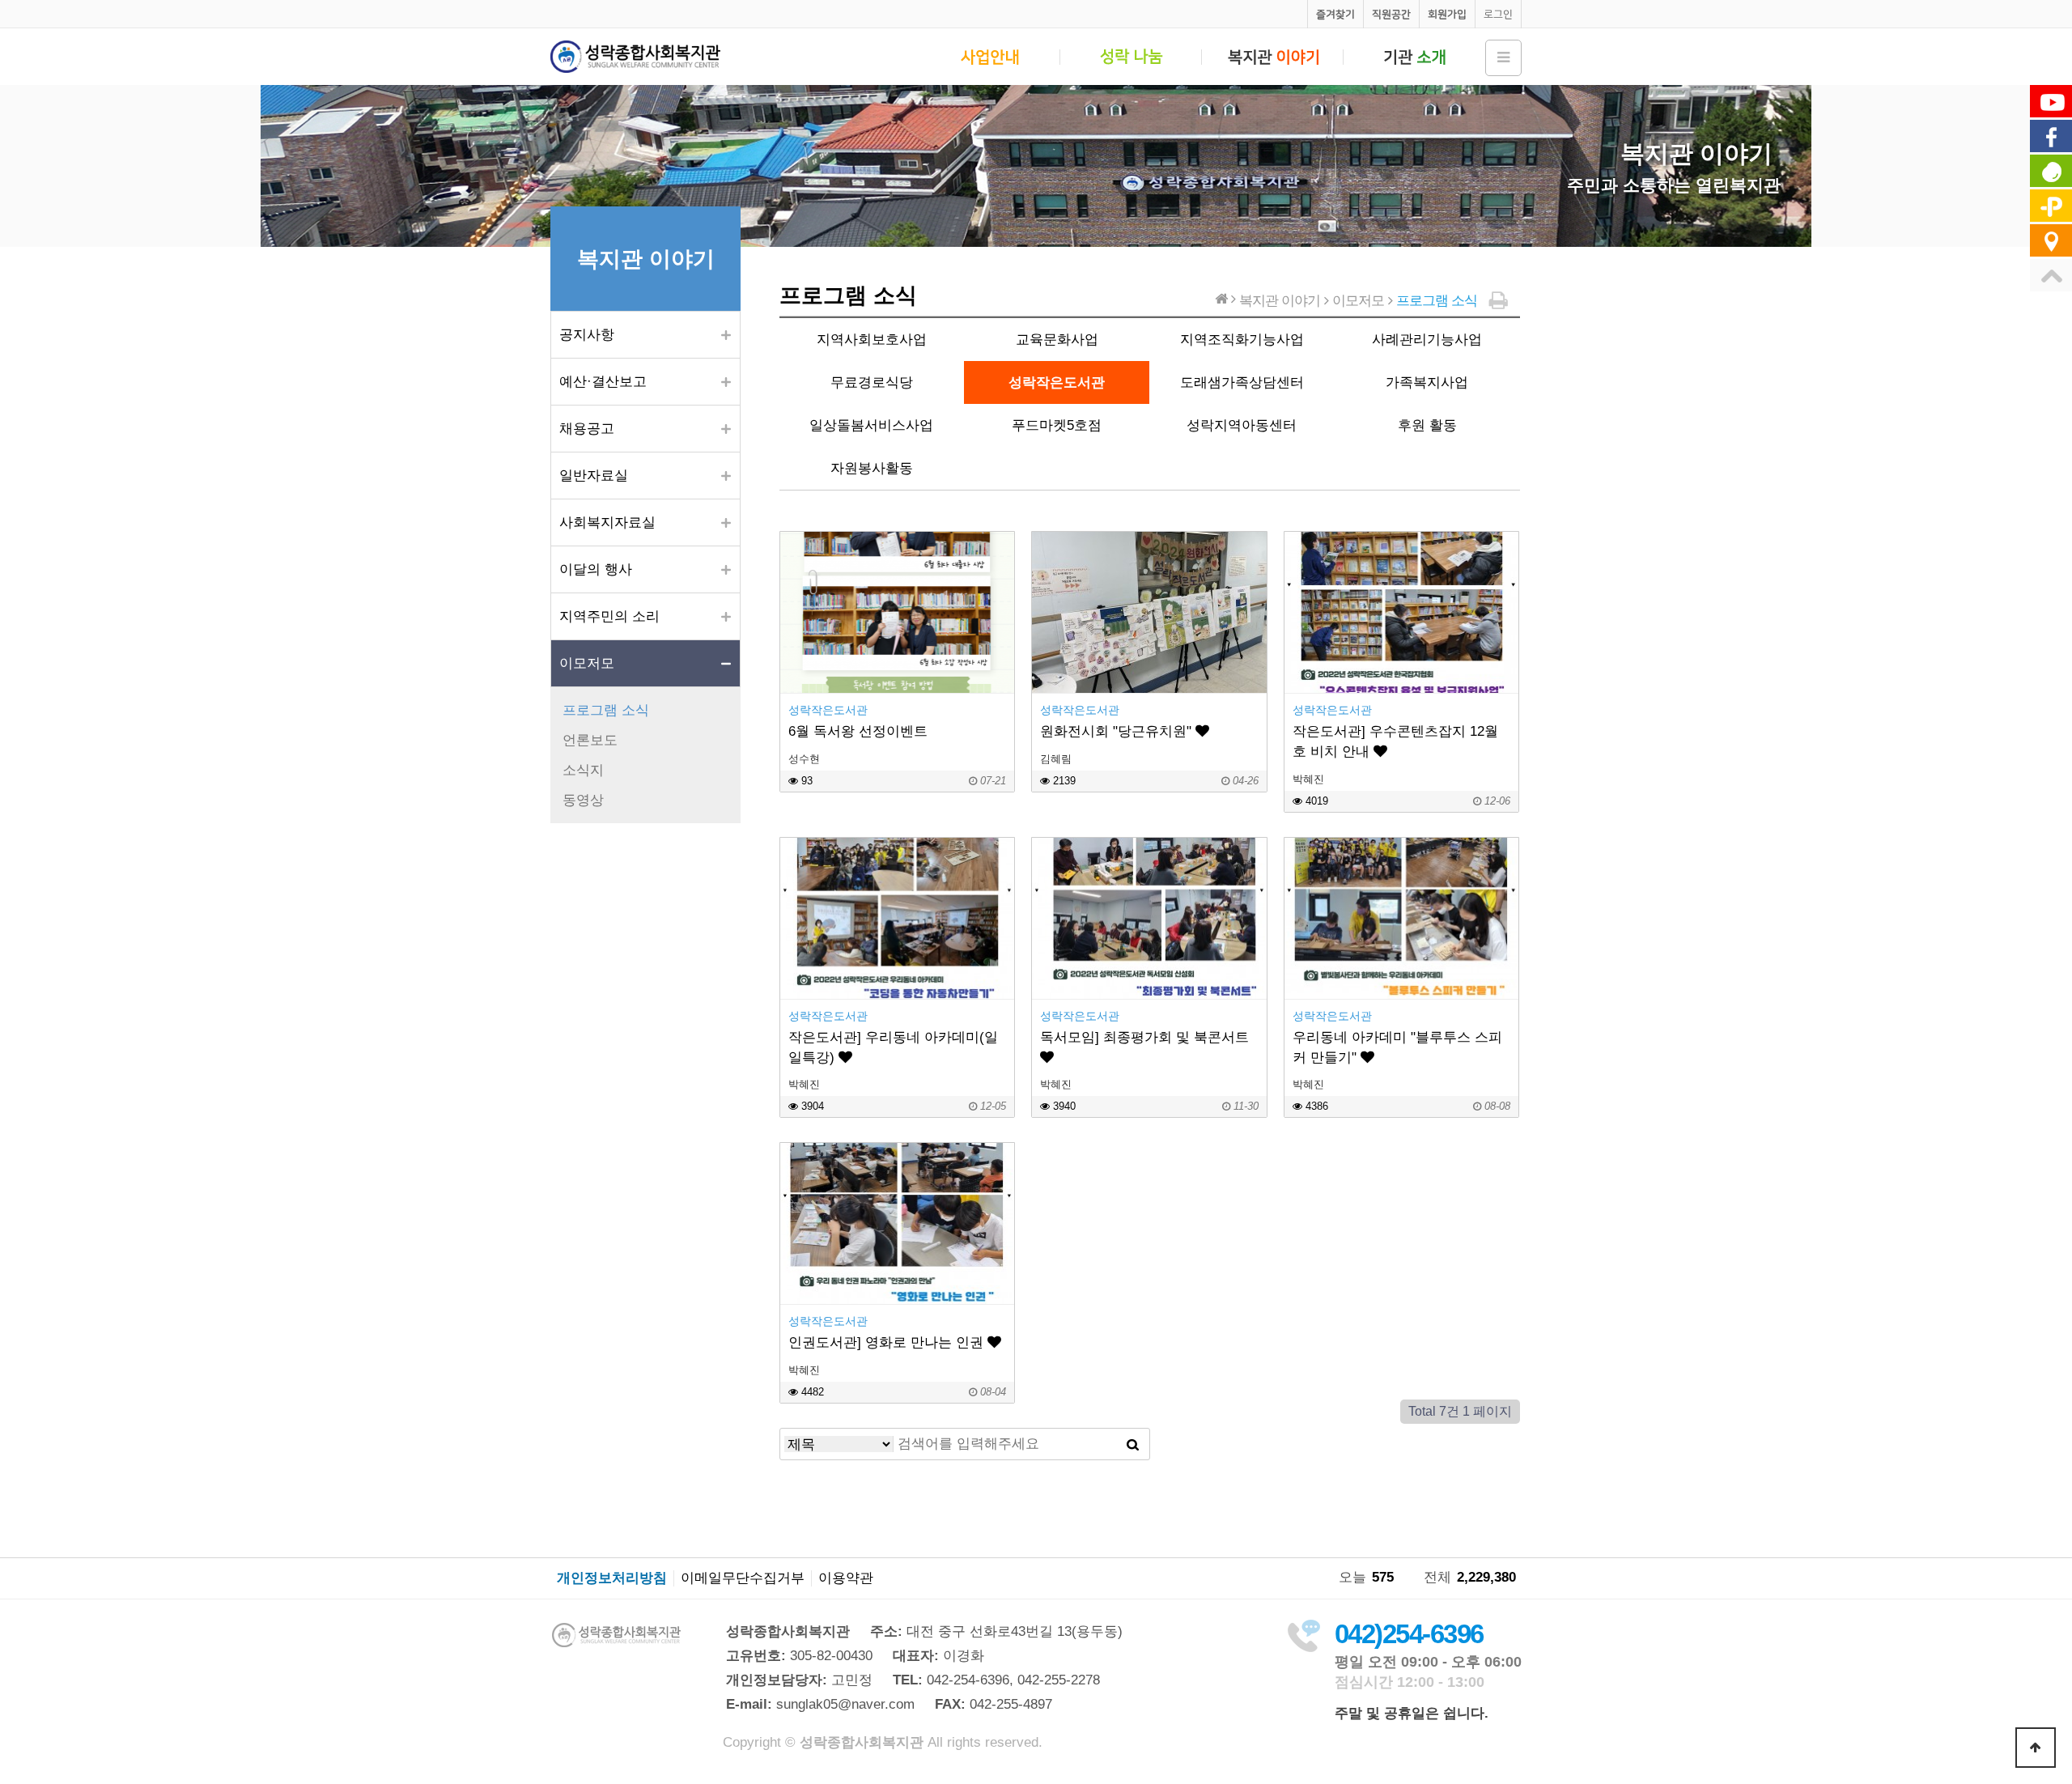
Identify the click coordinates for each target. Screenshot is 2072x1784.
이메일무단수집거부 (743, 1578)
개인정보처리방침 (612, 1578)
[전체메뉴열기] (1503, 58)
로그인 (1498, 14)
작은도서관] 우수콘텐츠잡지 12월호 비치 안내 (1395, 741)
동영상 (583, 800)
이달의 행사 (596, 569)
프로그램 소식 (606, 710)
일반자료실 (594, 476)
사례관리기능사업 (1427, 340)
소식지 (583, 770)
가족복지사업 (1427, 382)
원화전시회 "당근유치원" (1118, 731)
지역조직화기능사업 (1242, 340)
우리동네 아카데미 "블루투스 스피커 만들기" (1397, 1047)
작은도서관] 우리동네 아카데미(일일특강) (893, 1047)
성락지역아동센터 (1242, 425)
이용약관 (846, 1578)
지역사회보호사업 (872, 340)
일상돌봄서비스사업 (871, 425)
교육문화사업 (1057, 340)
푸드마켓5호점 (1057, 425)
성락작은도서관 (1057, 382)
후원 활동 (1427, 425)
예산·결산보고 (603, 382)
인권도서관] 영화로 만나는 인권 (888, 1342)
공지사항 (587, 335)
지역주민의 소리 (609, 616)
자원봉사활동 (872, 468)
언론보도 (590, 740)
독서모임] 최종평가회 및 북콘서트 (1144, 1037)
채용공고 (587, 429)
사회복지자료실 (607, 522)
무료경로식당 (872, 382)
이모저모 (587, 663)
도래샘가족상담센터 (1242, 382)
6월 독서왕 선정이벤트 (858, 731)
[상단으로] (2036, 1748)
